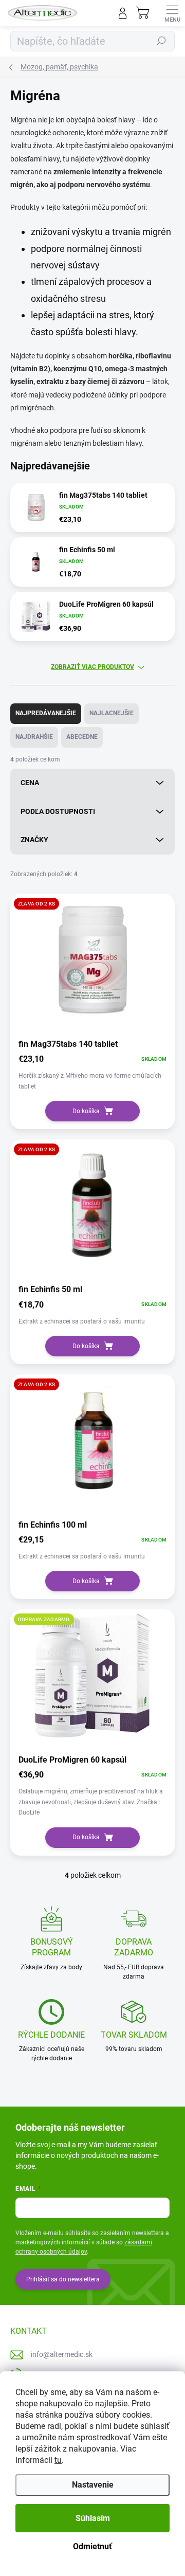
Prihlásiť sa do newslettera (63, 2279)
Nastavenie (93, 2485)
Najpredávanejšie (46, 713)
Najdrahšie (34, 737)
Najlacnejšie (112, 713)
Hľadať (161, 41)
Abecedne (82, 737)
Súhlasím (93, 2518)
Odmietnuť (92, 2546)
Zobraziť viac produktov (92, 667)
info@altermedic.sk (62, 2354)
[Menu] (172, 13)
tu (58, 2460)
